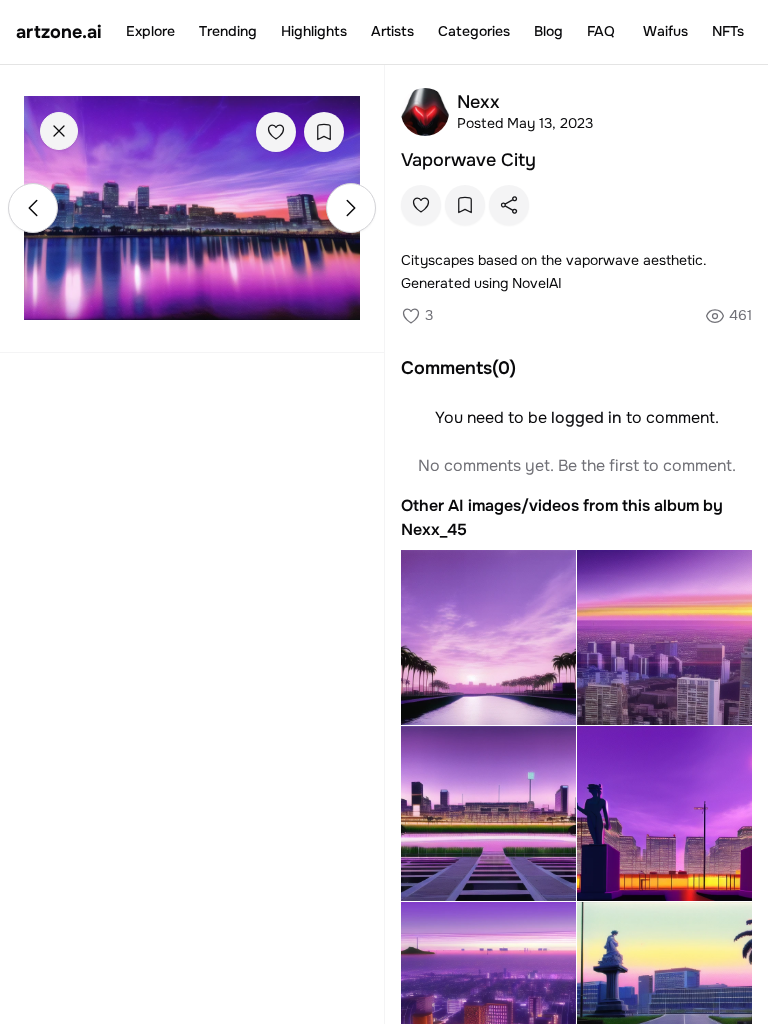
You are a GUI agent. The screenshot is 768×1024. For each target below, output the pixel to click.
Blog (548, 31)
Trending (228, 31)
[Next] (351, 208)
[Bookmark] (324, 132)
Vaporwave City (468, 160)
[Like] (276, 132)
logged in (586, 417)
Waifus (665, 31)
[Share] (509, 205)
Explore (150, 31)
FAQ (601, 31)
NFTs (728, 31)
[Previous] (33, 208)
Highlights (314, 31)
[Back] (59, 131)
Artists (392, 31)
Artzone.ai (59, 32)
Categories (474, 31)
